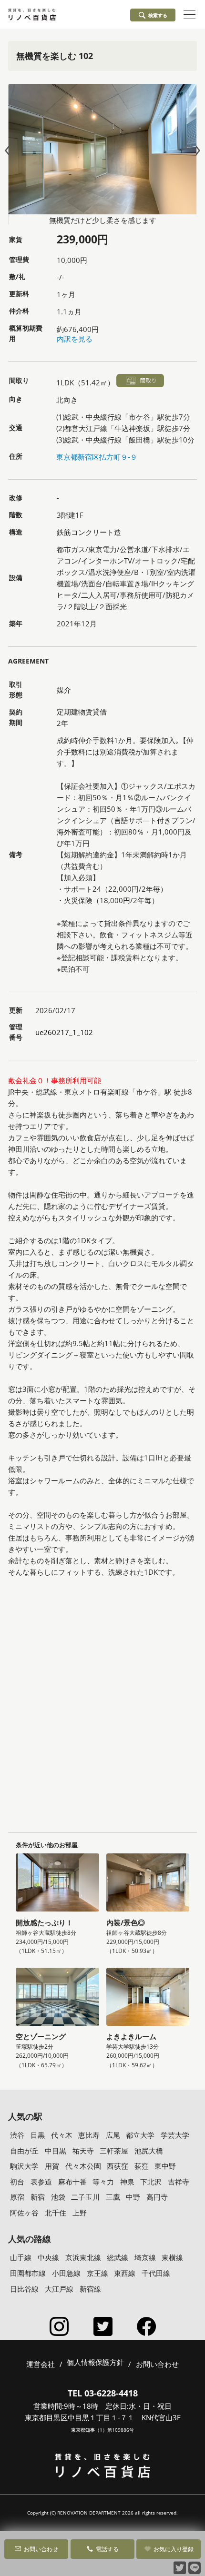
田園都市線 (28, 2273)
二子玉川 (85, 2197)
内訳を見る (75, 339)
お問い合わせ (41, 2549)
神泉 (127, 2182)
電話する (107, 2549)
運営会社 (41, 2364)
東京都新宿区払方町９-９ (97, 457)
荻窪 (142, 2166)
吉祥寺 (179, 2182)
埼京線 (145, 2257)
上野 (80, 2213)
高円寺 (157, 2197)
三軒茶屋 (114, 2151)
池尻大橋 (149, 2151)
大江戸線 (59, 2289)
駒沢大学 (24, 2166)
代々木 (62, 2135)
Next (196, 151)
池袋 (58, 2197)
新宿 (38, 2197)
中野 (133, 2197)
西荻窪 (118, 2166)
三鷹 (113, 2197)
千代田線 (156, 2273)
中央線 (48, 2257)
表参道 (41, 2182)
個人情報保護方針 (95, 2363)
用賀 (52, 2166)
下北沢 (151, 2182)
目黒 (38, 2135)
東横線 (172, 2257)
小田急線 (66, 2273)
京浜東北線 (83, 2257)
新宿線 (90, 2289)
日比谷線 (24, 2289)
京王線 (97, 2273)
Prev (9, 151)
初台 (17, 2182)
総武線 (118, 2257)
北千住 (56, 2213)
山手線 (21, 2257)
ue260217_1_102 (64, 1032)
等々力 (103, 2182)
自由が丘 (24, 2151)
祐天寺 (83, 2151)
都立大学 (140, 2135)
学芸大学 (175, 2135)
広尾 (113, 2135)
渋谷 (17, 2135)
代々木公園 (83, 2166)
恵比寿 (89, 2135)
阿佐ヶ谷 (24, 2213)
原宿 (17, 2197)
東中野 (165, 2166)
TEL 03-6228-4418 (103, 2393)
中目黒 (56, 2151)
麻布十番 (72, 2182)
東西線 (125, 2273)
